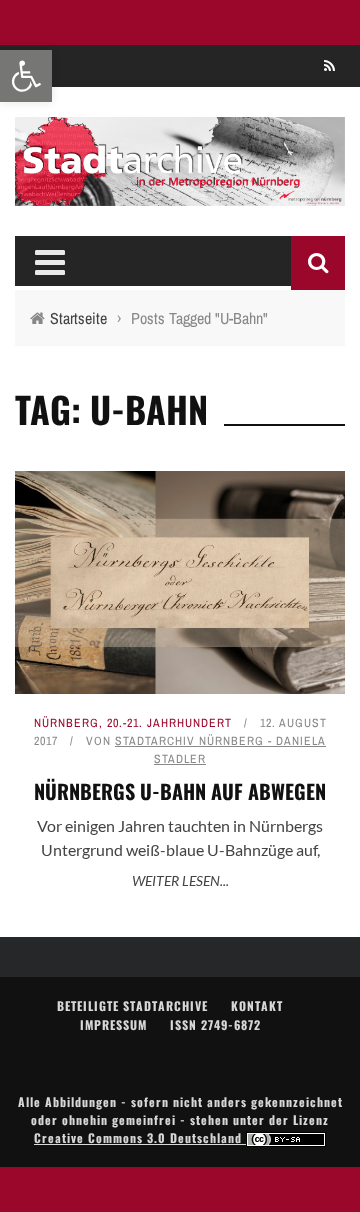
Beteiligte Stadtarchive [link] (132, 1005)
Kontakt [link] (257, 1005)
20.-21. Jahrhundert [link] (169, 723)
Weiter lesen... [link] (180, 880)
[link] (26, 76)
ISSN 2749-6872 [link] (215, 1024)
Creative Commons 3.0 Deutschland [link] (140, 1137)
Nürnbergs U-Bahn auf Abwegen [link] (180, 791)
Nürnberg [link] (66, 723)
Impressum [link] (113, 1024)
